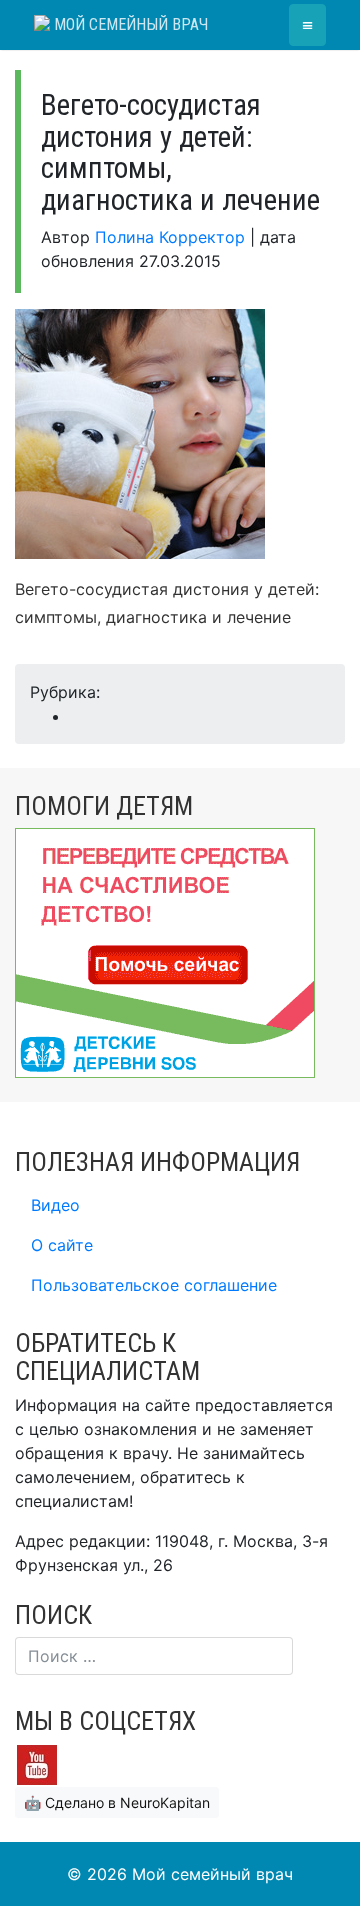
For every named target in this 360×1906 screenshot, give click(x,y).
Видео (55, 1205)
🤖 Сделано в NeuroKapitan (117, 1802)
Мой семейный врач (129, 24)
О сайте (62, 1245)
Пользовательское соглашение (154, 1285)
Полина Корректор (170, 237)
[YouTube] (37, 1763)
